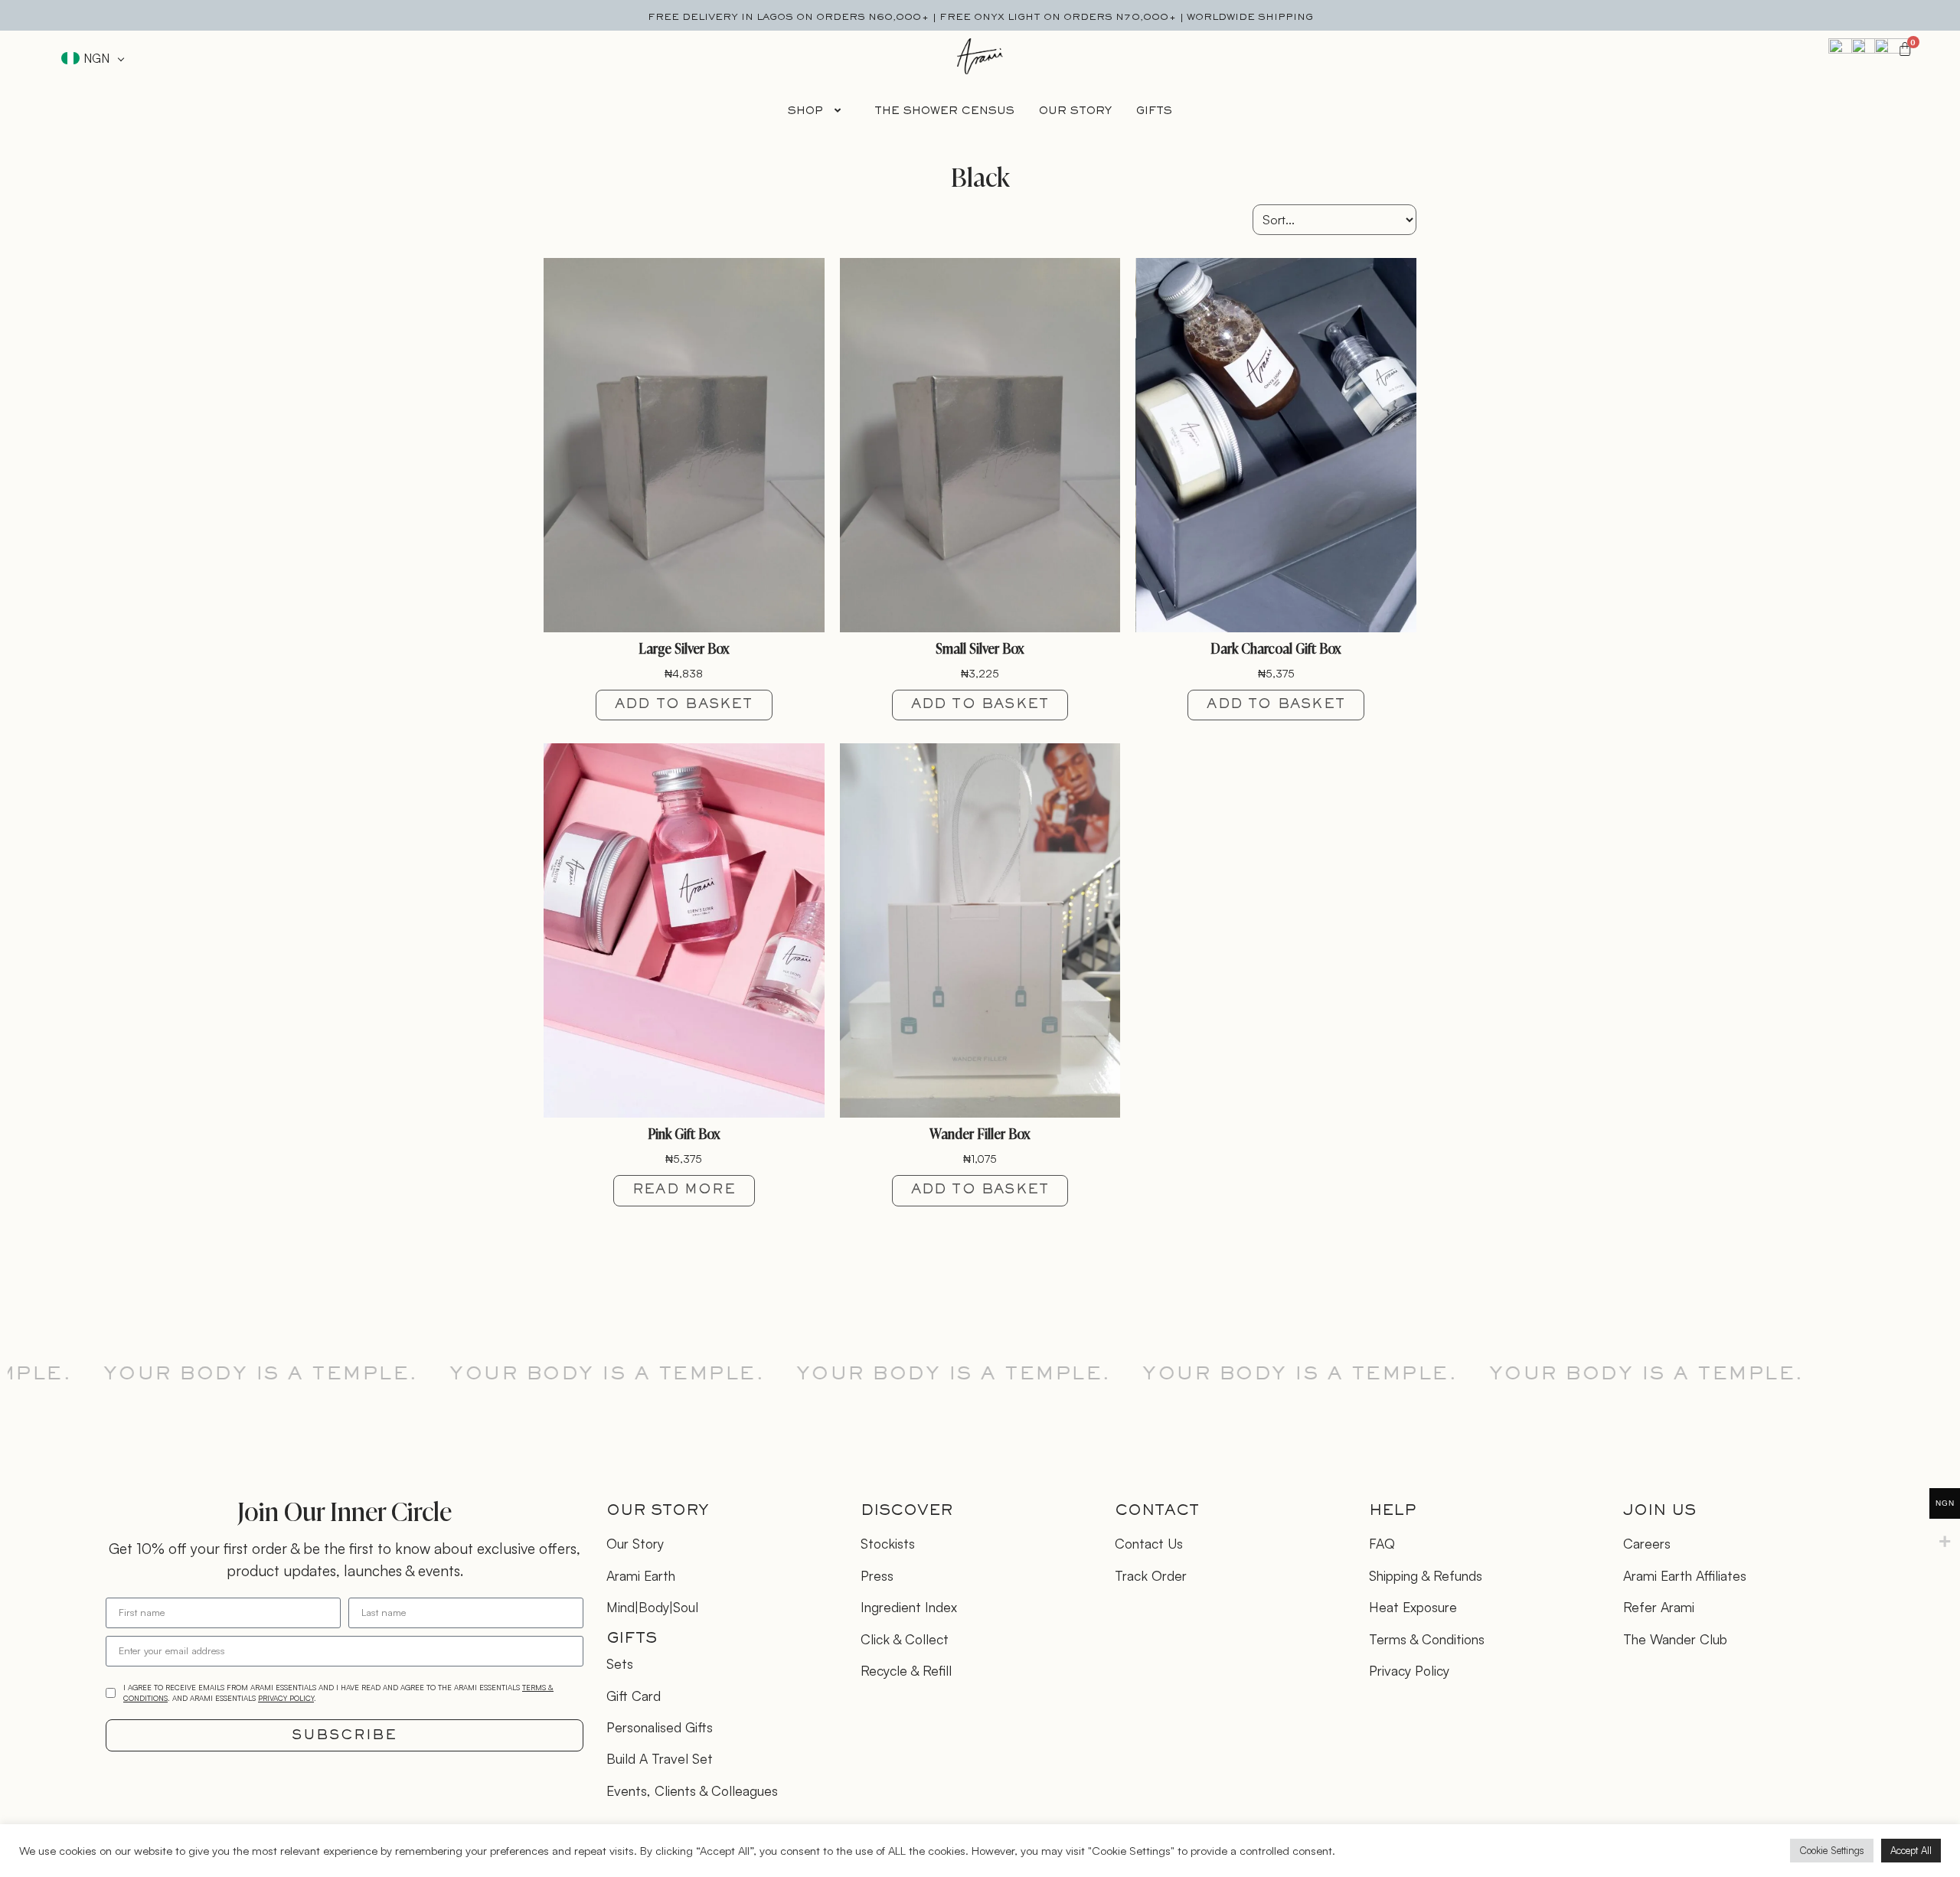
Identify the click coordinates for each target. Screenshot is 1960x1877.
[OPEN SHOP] (838, 111)
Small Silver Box (980, 648)
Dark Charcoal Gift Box (1276, 648)
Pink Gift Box (684, 1133)
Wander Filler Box (980, 1133)
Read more (684, 1190)
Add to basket (684, 705)
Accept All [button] (1911, 1850)
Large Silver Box (684, 648)
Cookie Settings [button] (1832, 1850)
